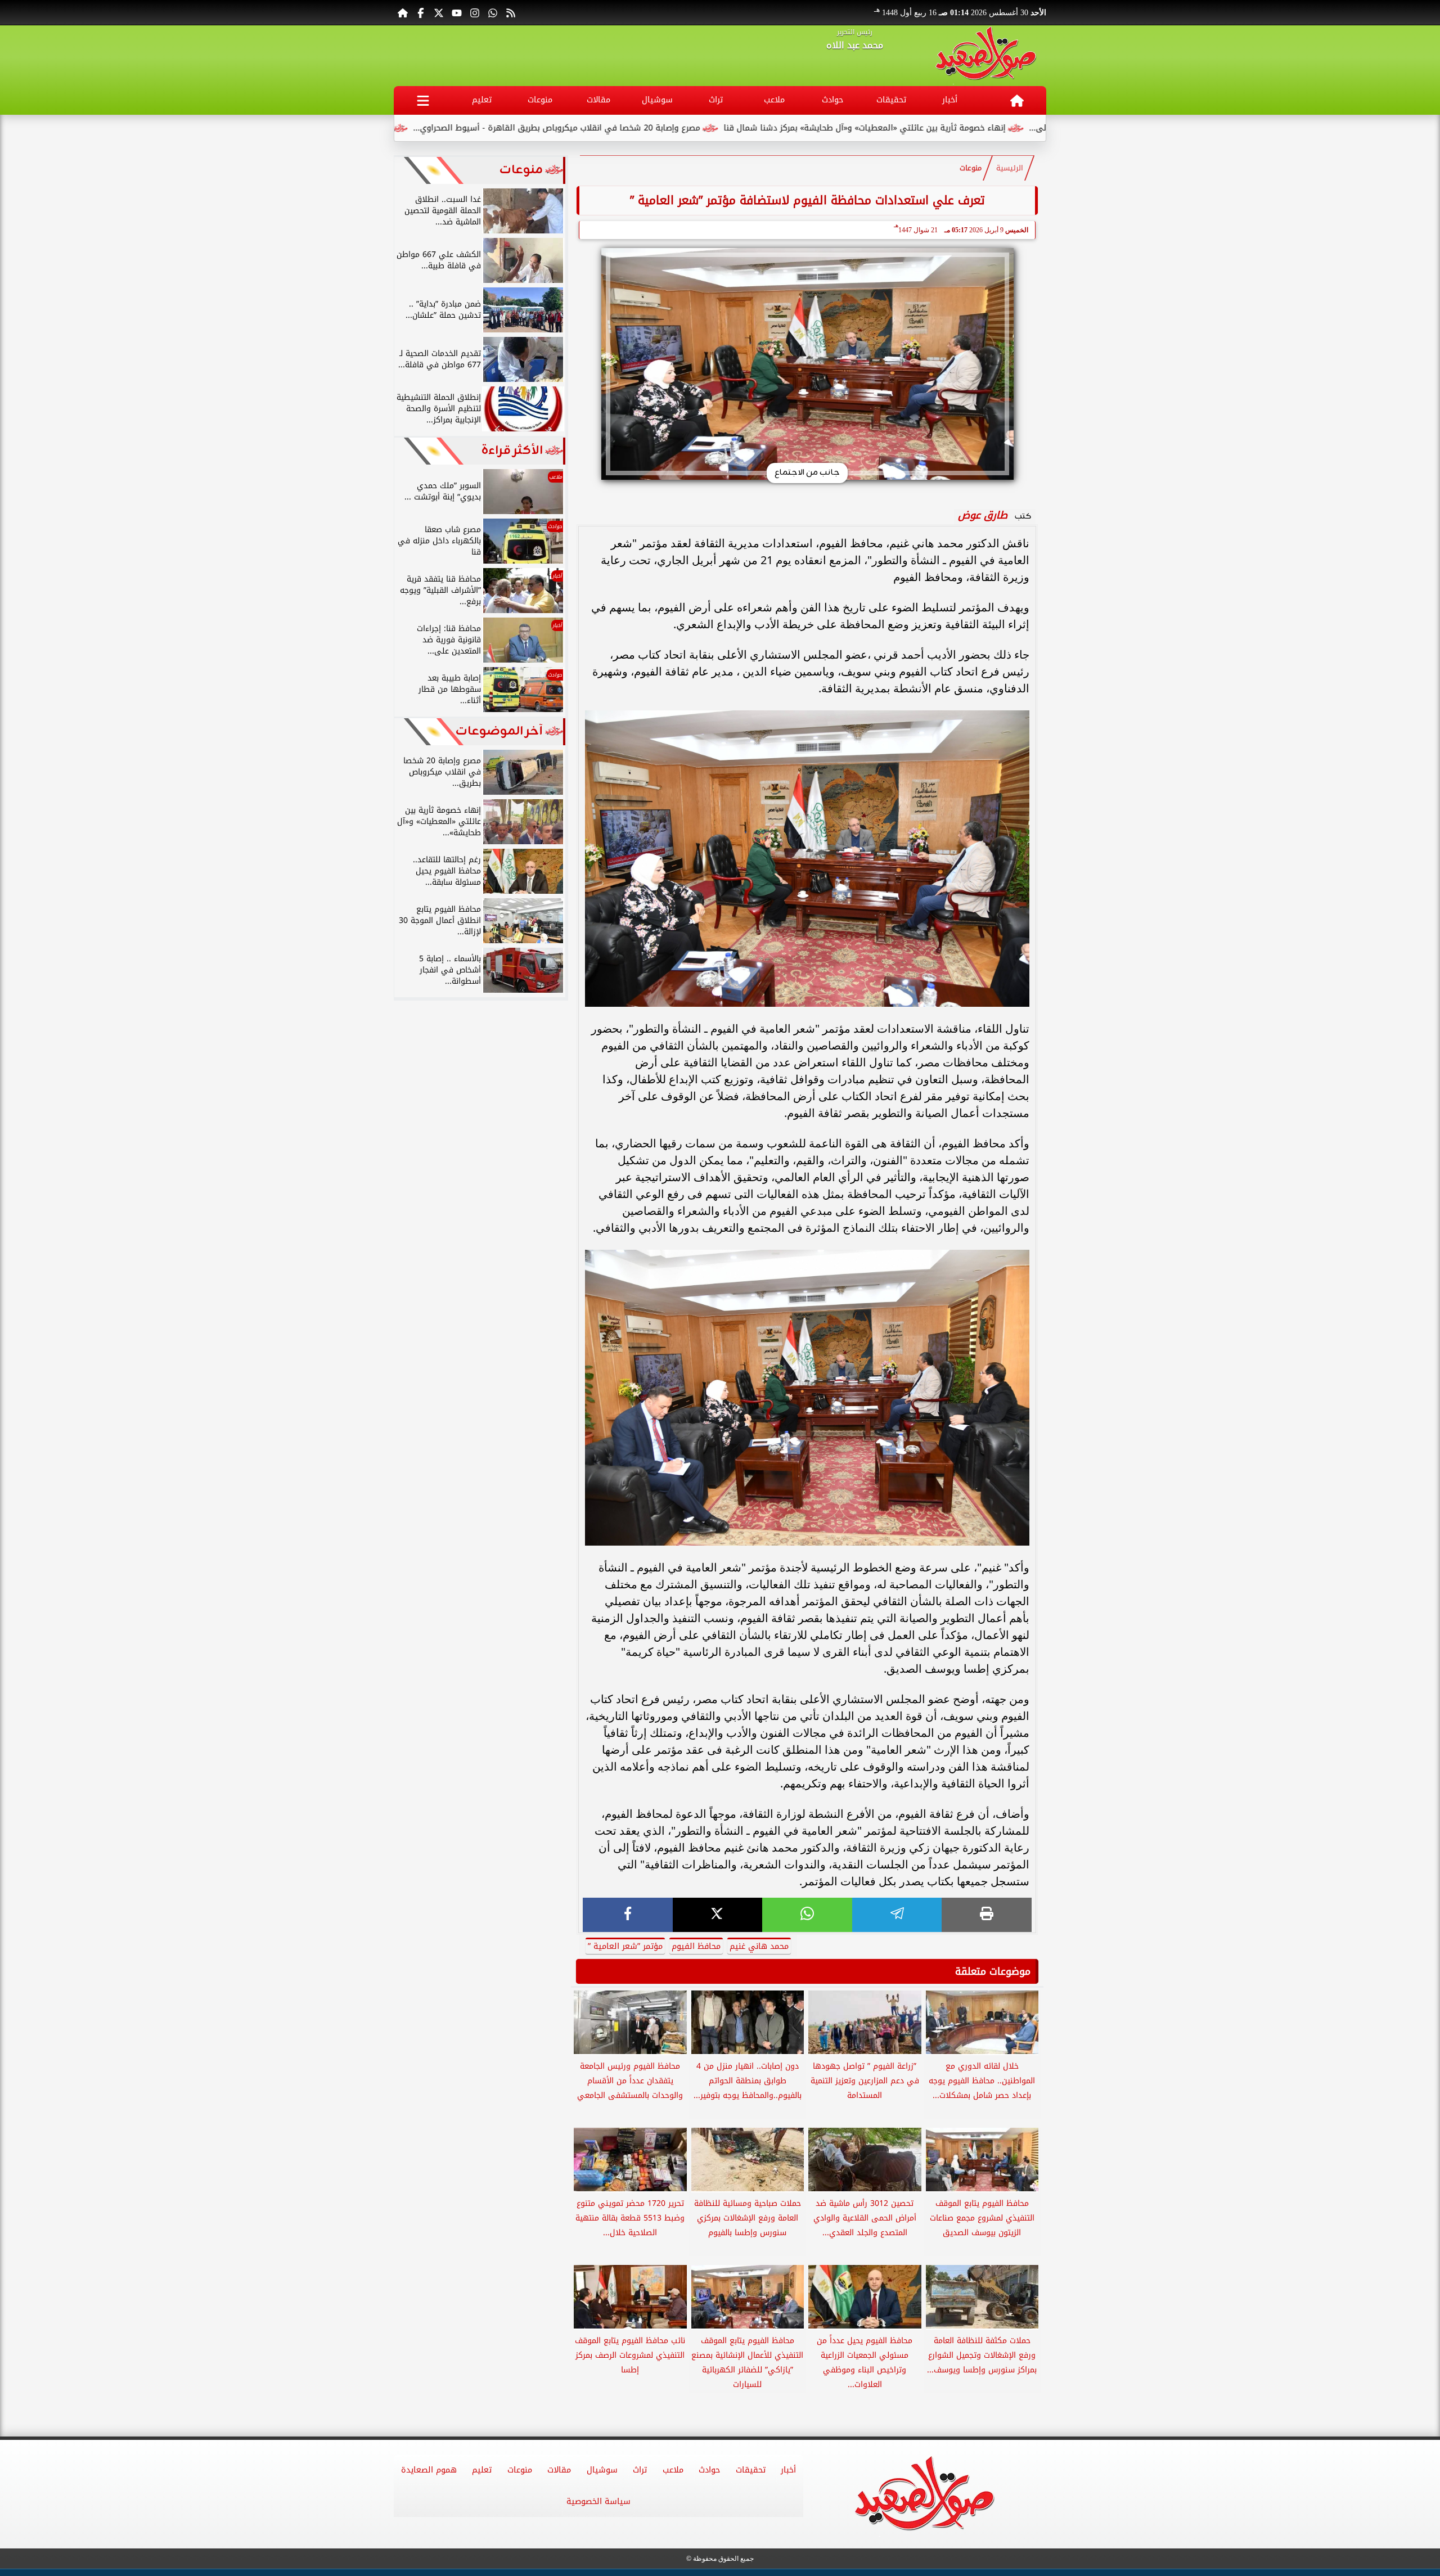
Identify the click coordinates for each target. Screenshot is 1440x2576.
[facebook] (628, 1915)
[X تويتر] (439, 12)
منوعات (540, 100)
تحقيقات (891, 100)
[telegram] (897, 1915)
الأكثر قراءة (512, 451)
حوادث (832, 100)
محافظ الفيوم (696, 1946)
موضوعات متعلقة (993, 1971)
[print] (987, 1915)
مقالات (598, 100)
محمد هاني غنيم (759, 1946)
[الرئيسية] (403, 12)
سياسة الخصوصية (598, 2501)
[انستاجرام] (475, 12)
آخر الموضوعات (499, 731)
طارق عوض (983, 515)
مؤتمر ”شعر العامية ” (625, 1946)
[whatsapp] (807, 1915)
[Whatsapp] (493, 12)
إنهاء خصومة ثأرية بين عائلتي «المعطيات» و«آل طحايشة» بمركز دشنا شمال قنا (996, 128)
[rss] (511, 12)
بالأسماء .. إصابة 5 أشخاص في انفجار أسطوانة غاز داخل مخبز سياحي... (397, 128)
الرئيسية (1010, 168)
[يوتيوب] (457, 12)
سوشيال (657, 100)
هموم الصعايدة (429, 2470)
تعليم (482, 100)
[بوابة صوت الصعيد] (986, 56)
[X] (718, 1915)
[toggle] (423, 100)
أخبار (950, 100)
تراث (716, 100)
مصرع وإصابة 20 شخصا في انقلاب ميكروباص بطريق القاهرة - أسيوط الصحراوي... (688, 128)
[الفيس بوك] (421, 12)
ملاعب (774, 100)
